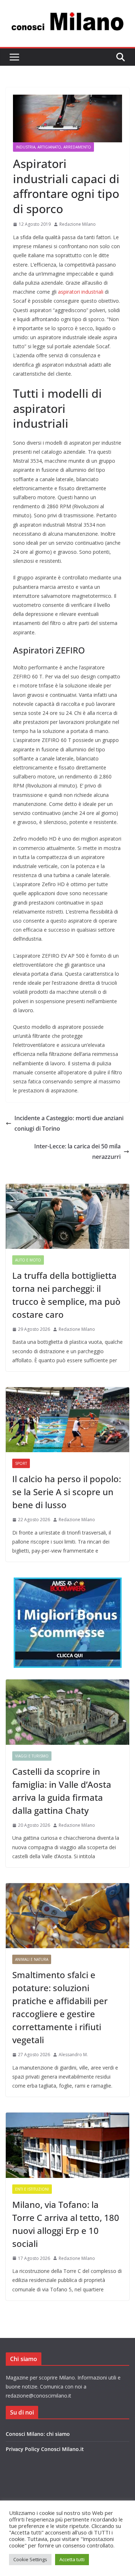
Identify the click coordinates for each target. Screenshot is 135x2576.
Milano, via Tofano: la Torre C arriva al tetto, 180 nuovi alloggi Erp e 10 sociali (66, 2224)
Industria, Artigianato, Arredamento (53, 147)
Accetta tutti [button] (72, 2559)
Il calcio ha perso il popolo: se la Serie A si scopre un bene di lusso (67, 1492)
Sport (21, 1463)
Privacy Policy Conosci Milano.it (45, 2449)
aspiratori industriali (81, 292)
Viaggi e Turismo (32, 1756)
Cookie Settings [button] (30, 2559)
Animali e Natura (32, 1959)
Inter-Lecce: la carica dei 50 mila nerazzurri (77, 1151)
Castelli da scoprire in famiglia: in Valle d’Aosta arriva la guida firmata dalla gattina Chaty (62, 1791)
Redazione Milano (78, 224)
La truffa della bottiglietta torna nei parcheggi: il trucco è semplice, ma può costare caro (66, 1295)
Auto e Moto (28, 1260)
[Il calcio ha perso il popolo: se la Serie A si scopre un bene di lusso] (67, 1420)
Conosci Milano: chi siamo (38, 2434)
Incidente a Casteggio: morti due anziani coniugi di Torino (69, 1123)
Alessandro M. (73, 2055)
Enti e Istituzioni (32, 2189)
